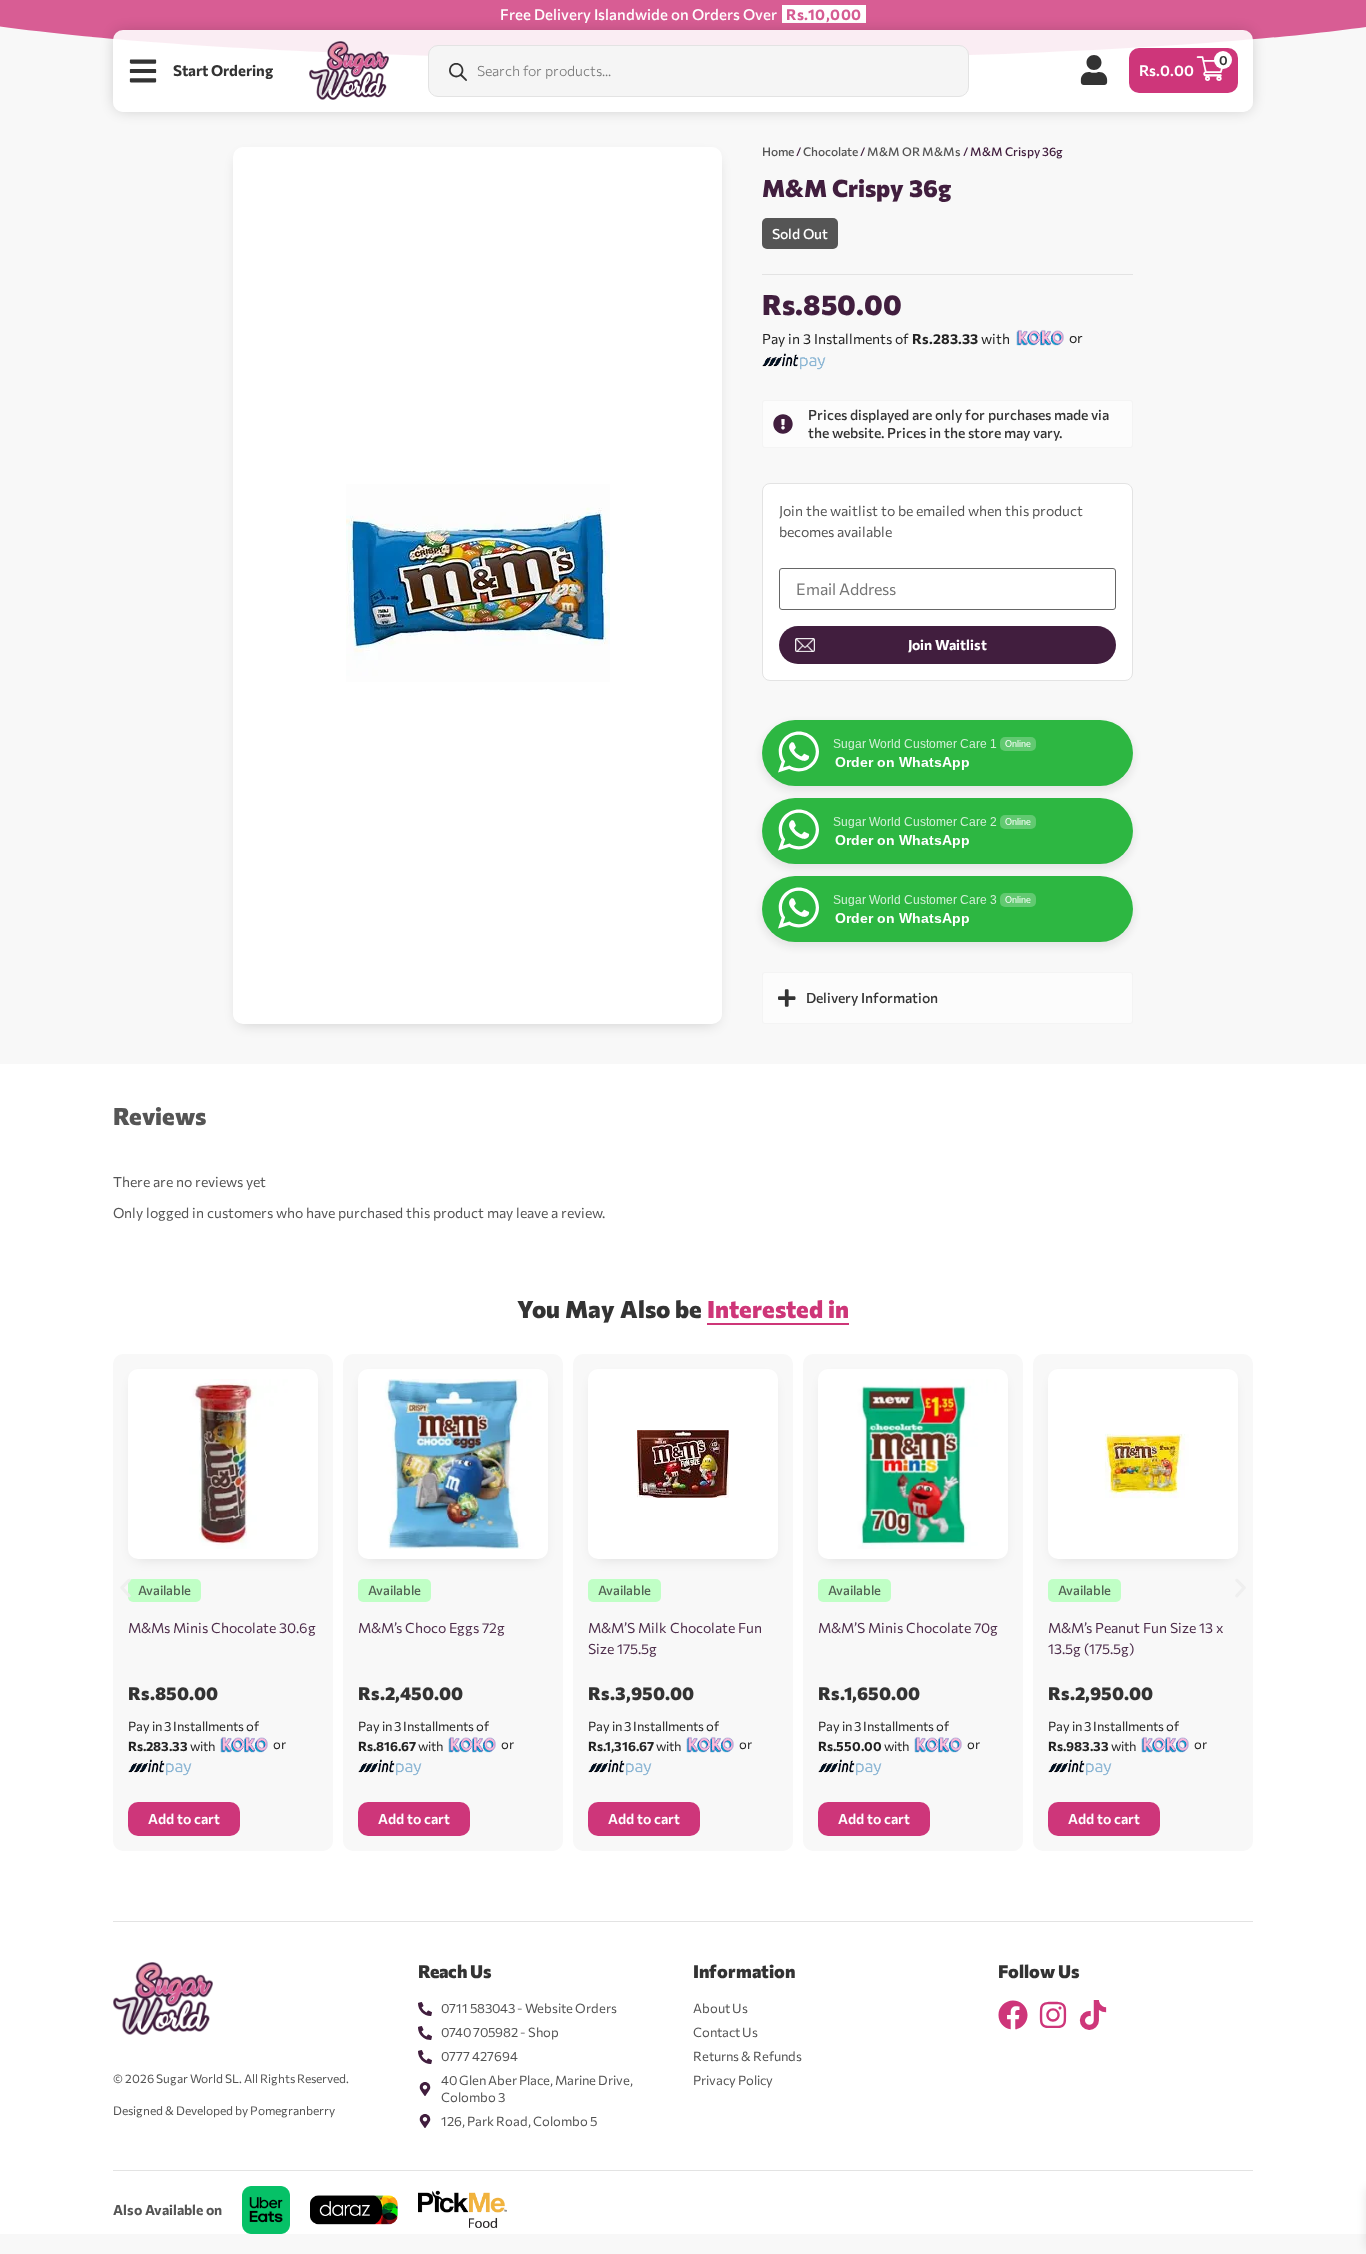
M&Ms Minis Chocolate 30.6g (222, 1627)
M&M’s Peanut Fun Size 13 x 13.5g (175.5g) (1135, 1638)
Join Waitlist (947, 644)
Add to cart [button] (184, 1818)
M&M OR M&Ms (914, 151)
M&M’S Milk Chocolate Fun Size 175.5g (675, 1638)
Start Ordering (223, 70)
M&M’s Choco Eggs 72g (431, 1627)
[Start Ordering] (143, 71)
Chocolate (830, 151)
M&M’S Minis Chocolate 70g (908, 1627)
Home (778, 151)
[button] (125, 1587)
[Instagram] (1053, 2015)
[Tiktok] (1093, 2015)
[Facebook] (1013, 2015)
